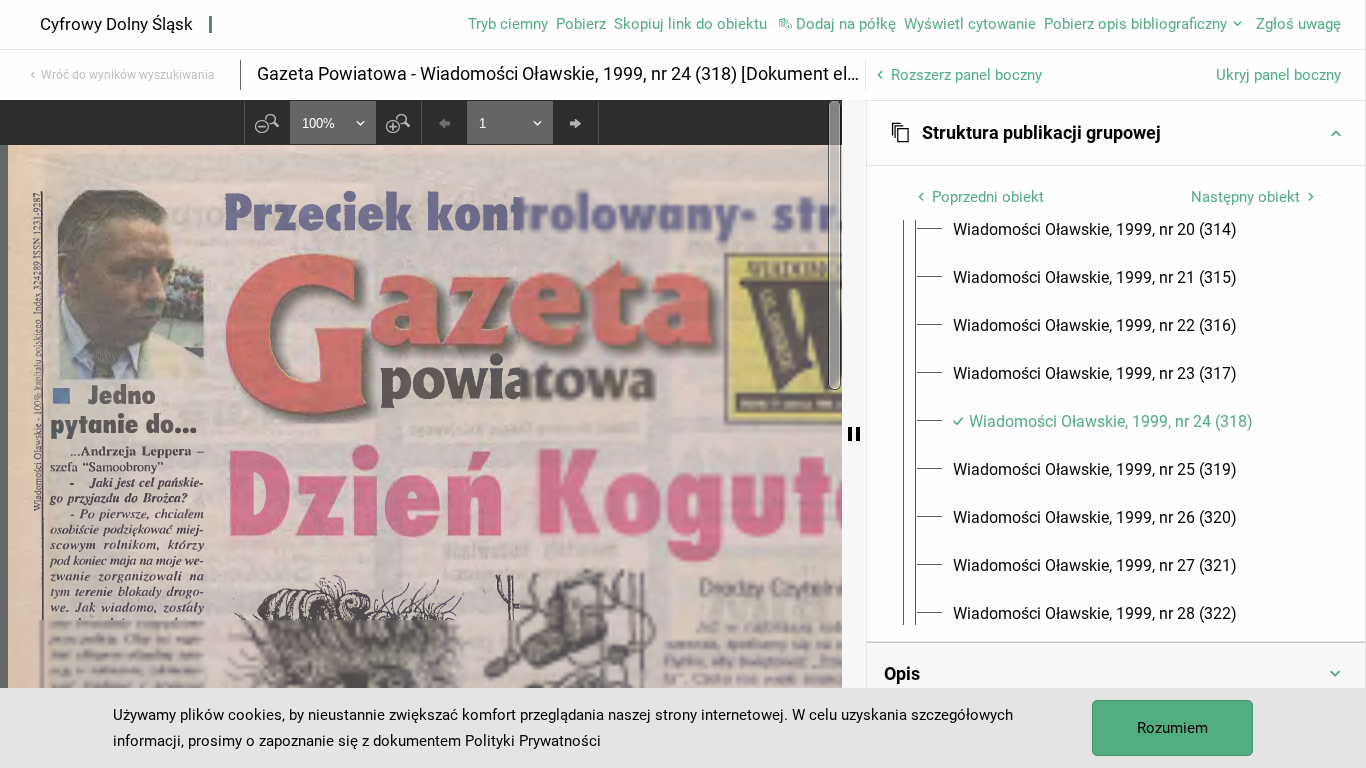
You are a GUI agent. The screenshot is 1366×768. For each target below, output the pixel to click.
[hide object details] (854, 434)
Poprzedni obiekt (988, 197)
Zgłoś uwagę (1298, 24)
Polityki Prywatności (533, 741)
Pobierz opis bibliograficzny (1135, 24)
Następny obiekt (1245, 197)
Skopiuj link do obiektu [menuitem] (690, 24)
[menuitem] (1095, 230)
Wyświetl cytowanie (970, 24)
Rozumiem (1172, 728)
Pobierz (581, 24)
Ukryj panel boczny (1278, 75)
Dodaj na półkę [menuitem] (846, 24)
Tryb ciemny (508, 24)
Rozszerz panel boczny (966, 75)
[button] (1116, 133)
